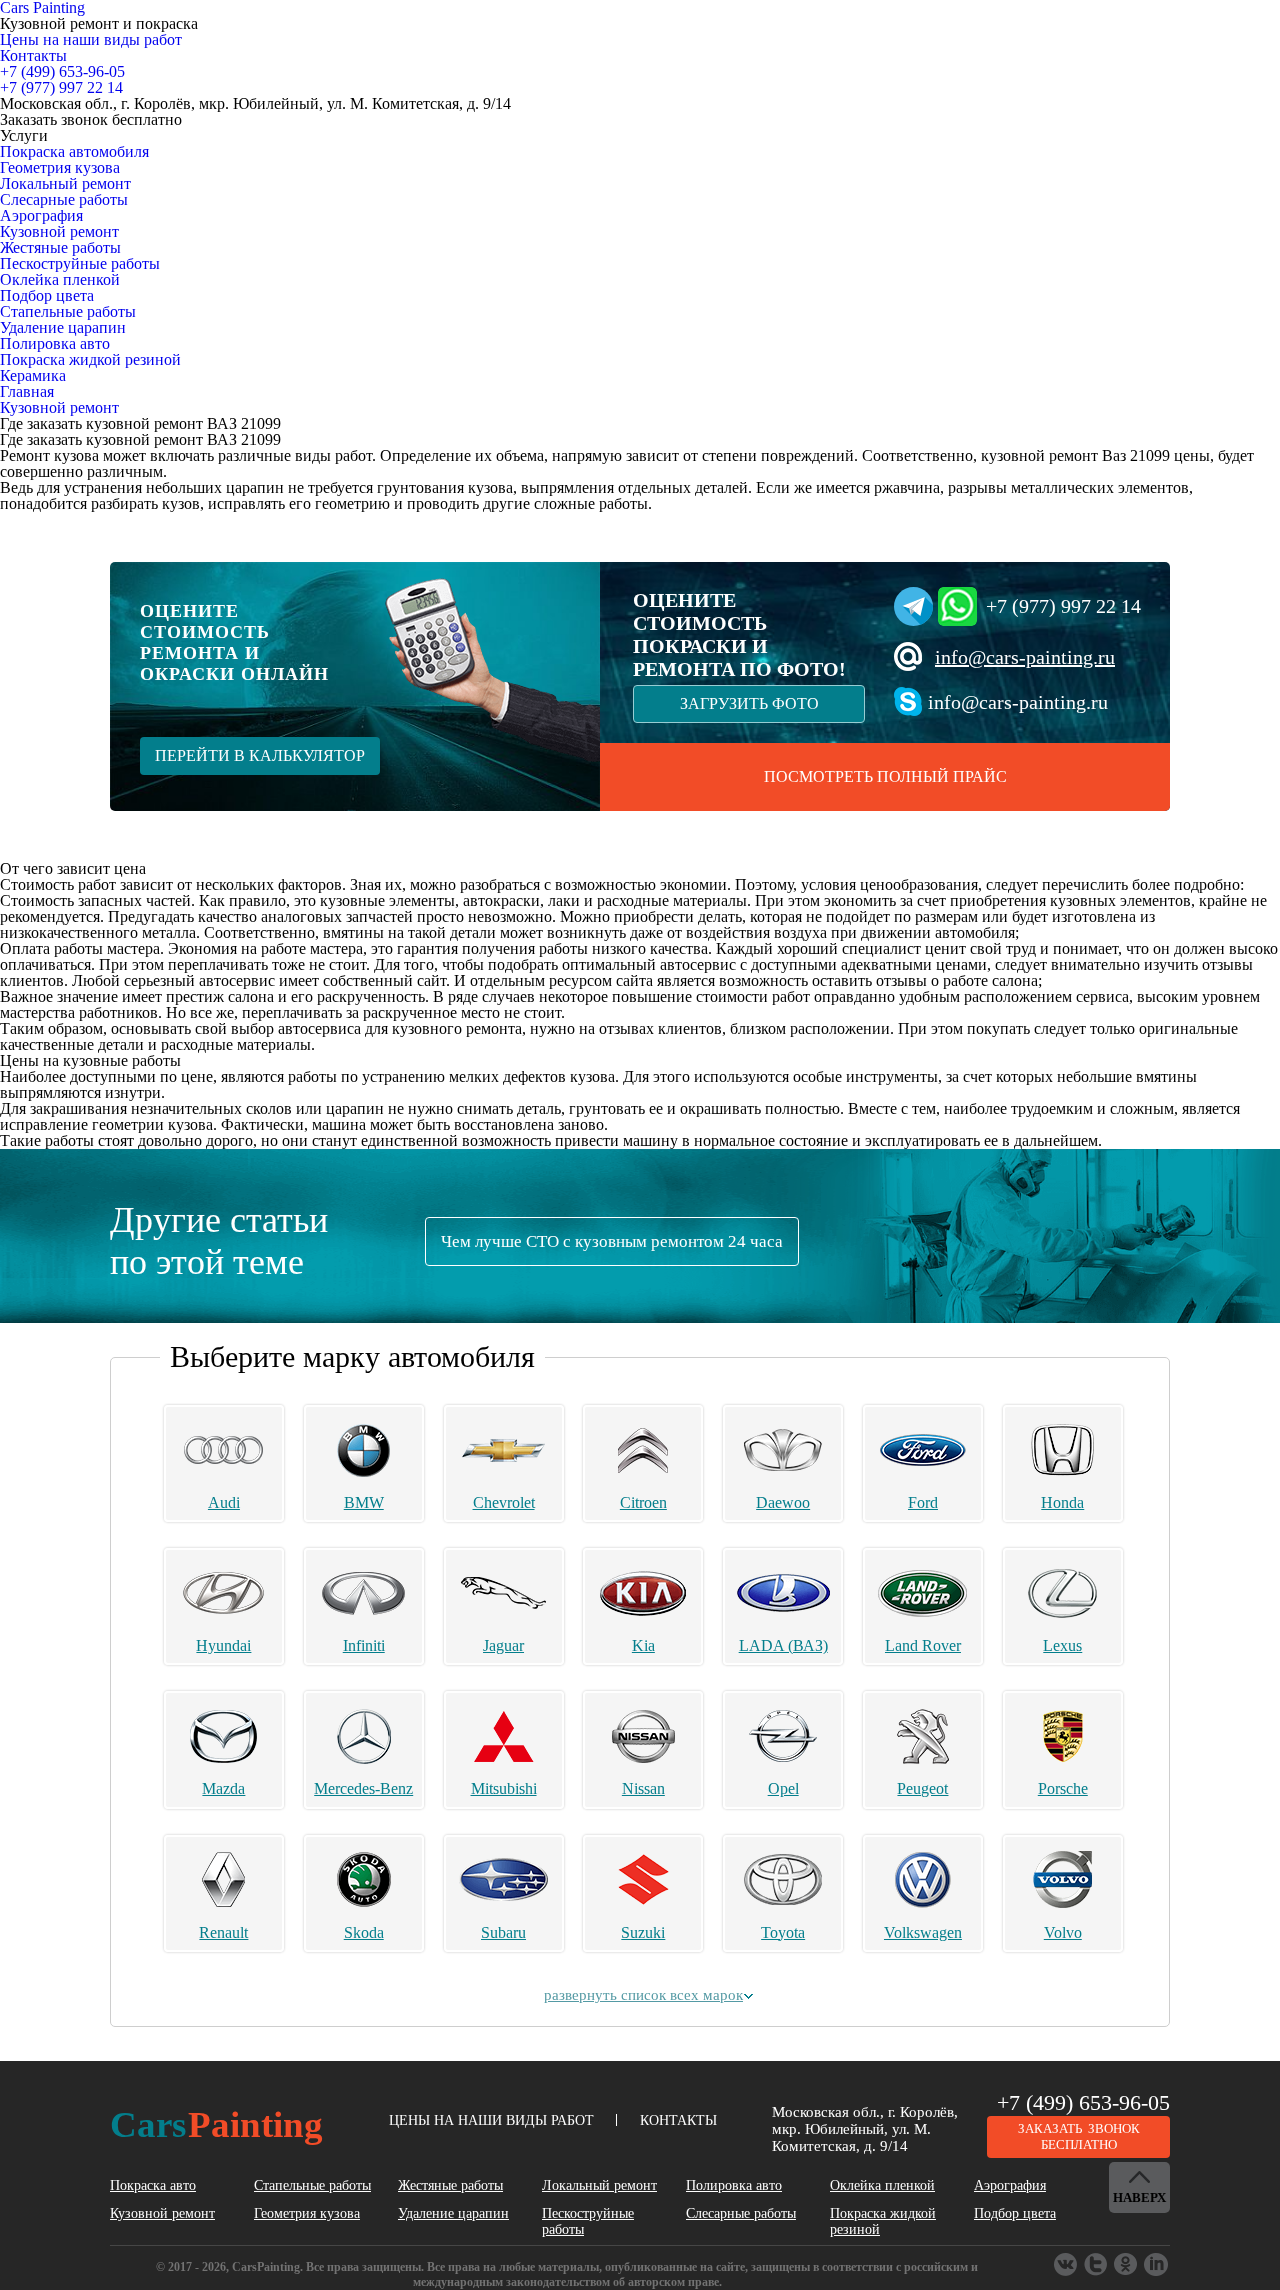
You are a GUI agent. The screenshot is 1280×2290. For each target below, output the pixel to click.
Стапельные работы (68, 311)
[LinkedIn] (1157, 2265)
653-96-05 (62, 71)
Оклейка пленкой (60, 279)
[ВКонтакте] (1067, 2265)
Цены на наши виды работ (91, 39)
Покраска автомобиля (74, 151)
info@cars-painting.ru (1025, 657)
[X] (1127, 2265)
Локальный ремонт (65, 183)
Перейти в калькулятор (260, 755)
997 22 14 (61, 87)
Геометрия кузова (60, 167)
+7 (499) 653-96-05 (1083, 2102)
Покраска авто (153, 2185)
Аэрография (41, 215)
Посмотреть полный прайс (885, 776)
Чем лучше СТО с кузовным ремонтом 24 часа (612, 1241)
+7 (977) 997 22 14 (1063, 606)
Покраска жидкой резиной (90, 359)
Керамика (33, 375)
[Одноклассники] (1097, 2265)
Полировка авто (55, 343)
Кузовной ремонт (59, 231)
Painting (216, 2124)
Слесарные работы (64, 199)
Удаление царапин (63, 327)
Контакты (33, 55)
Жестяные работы (60, 247)
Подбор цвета (47, 295)
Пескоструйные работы (80, 263)
